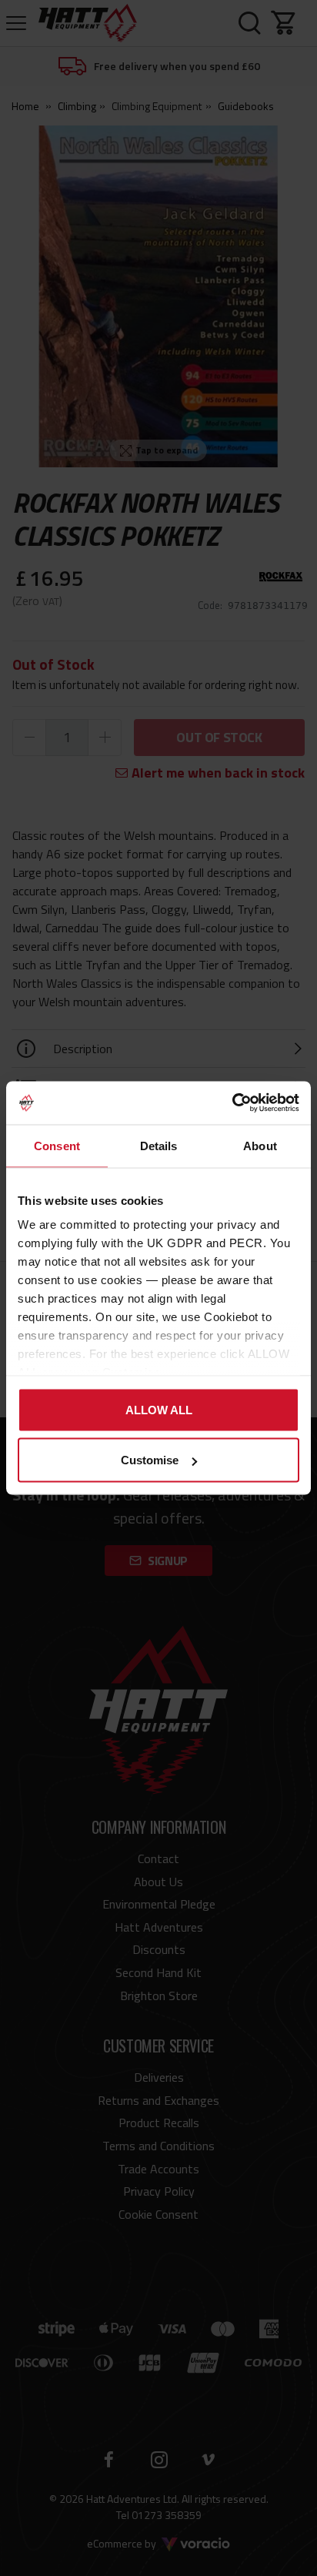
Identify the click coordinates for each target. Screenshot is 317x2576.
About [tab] (260, 1145)
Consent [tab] (57, 1145)
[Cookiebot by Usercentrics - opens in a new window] (232, 1103)
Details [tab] (159, 1145)
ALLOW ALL (159, 1409)
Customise (150, 1460)
